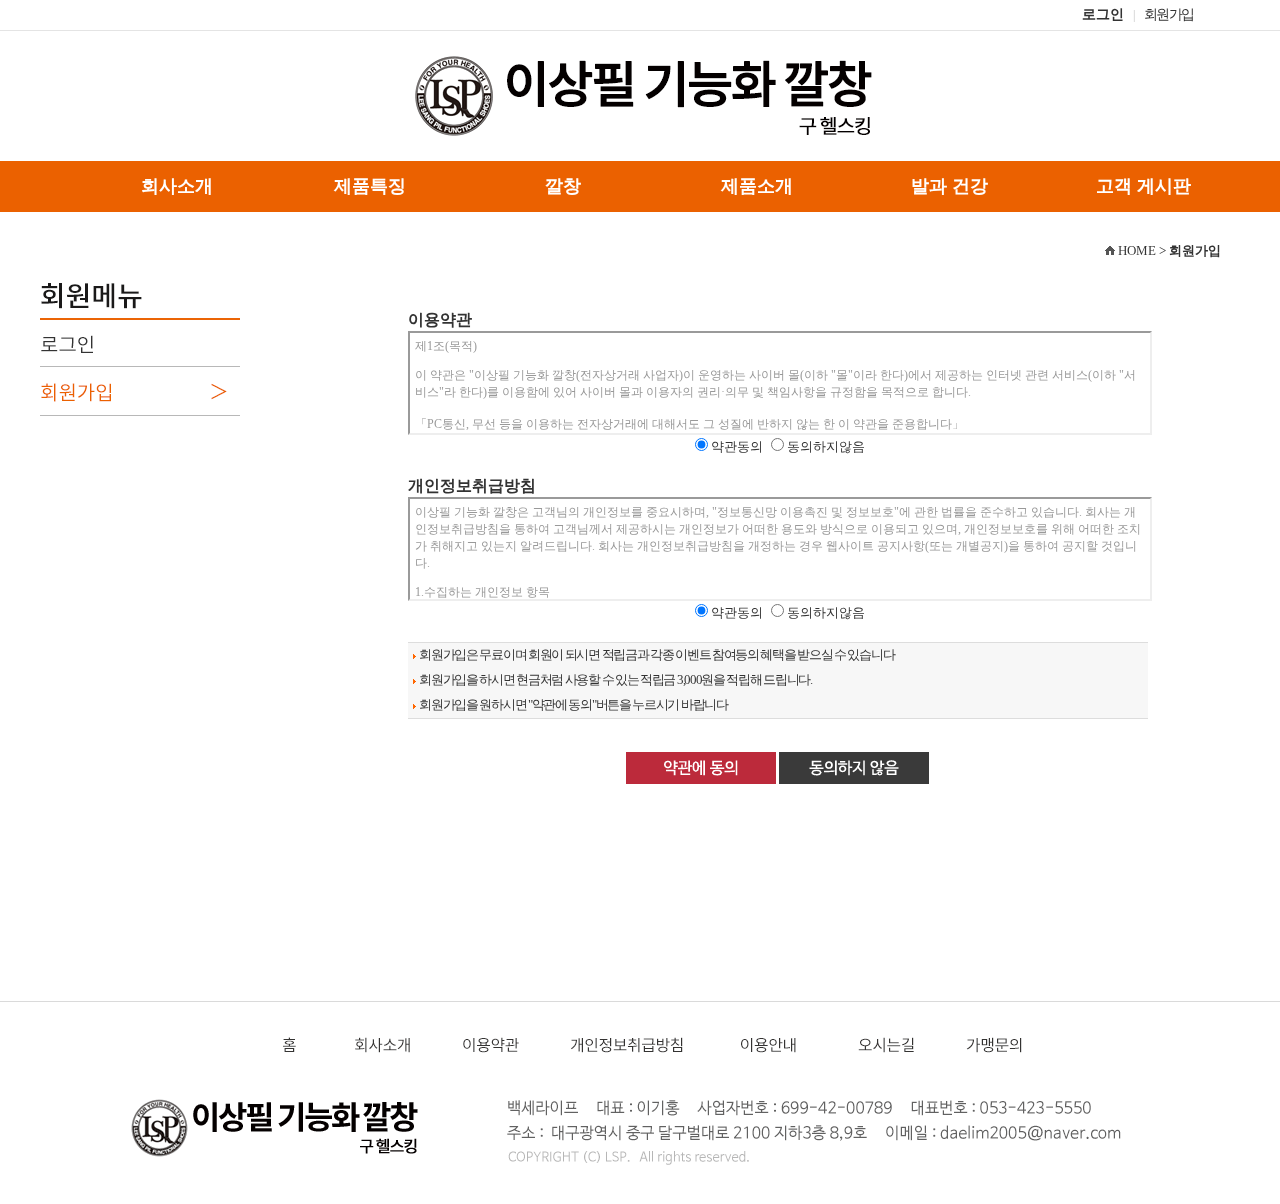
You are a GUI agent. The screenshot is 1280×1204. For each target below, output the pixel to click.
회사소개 (177, 186)
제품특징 (370, 186)
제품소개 (757, 186)
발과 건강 (949, 186)
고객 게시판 (1143, 186)
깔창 (563, 186)
